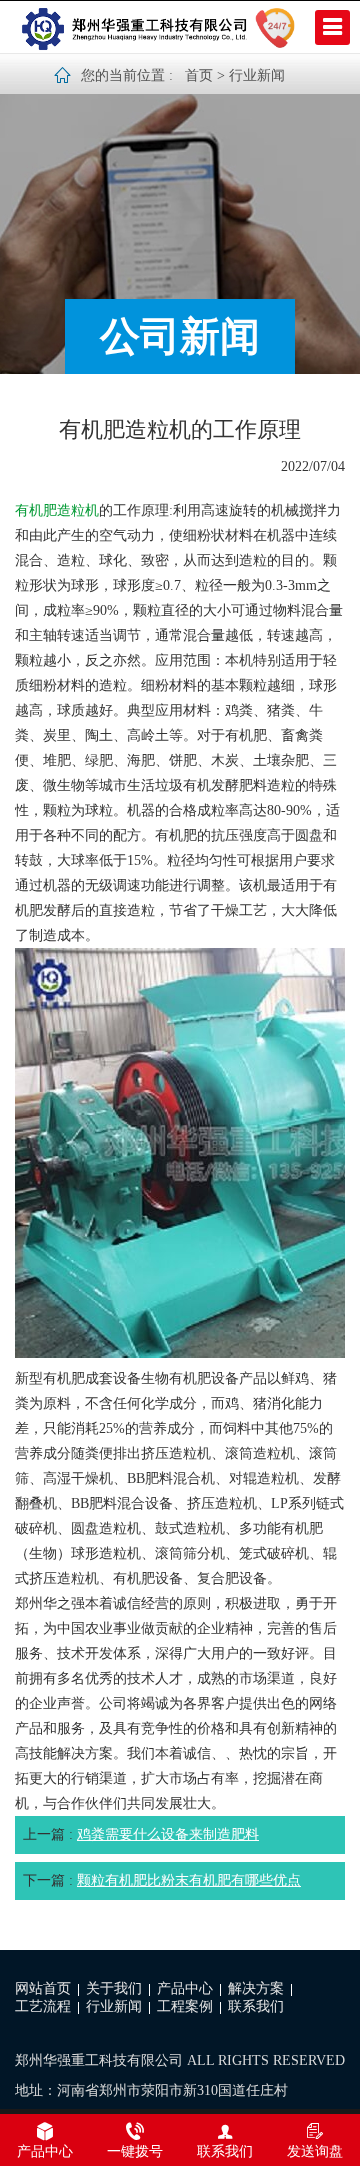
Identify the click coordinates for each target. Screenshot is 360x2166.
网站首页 (43, 1988)
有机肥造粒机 (57, 510)
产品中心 (185, 1988)
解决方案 (256, 1988)
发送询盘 (315, 2151)
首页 (199, 75)
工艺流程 (43, 2006)
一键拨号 (135, 2151)
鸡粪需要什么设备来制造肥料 (168, 1834)
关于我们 (114, 1988)
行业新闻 (257, 75)
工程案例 (185, 2006)
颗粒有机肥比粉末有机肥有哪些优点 (189, 1880)
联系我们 (256, 2006)
